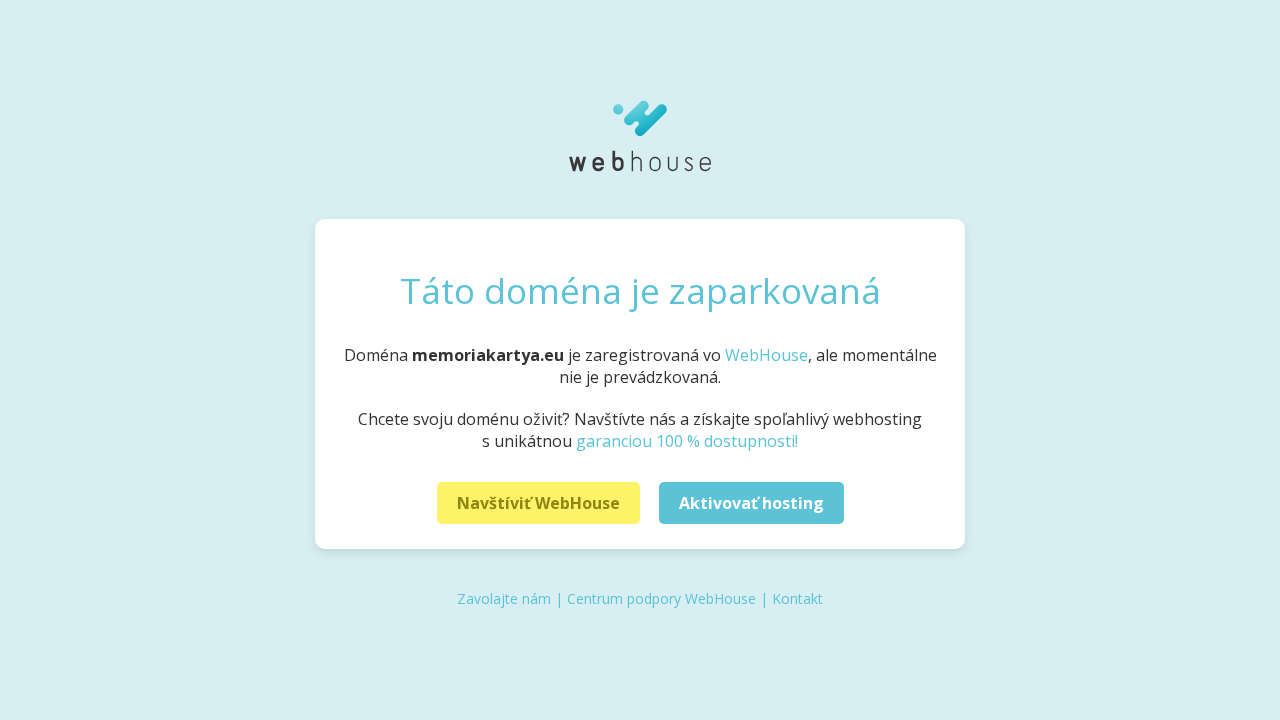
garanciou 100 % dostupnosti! (687, 441)
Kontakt (797, 598)
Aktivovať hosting (751, 503)
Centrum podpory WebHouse (661, 598)
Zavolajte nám (504, 598)
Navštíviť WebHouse (538, 503)
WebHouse (766, 355)
